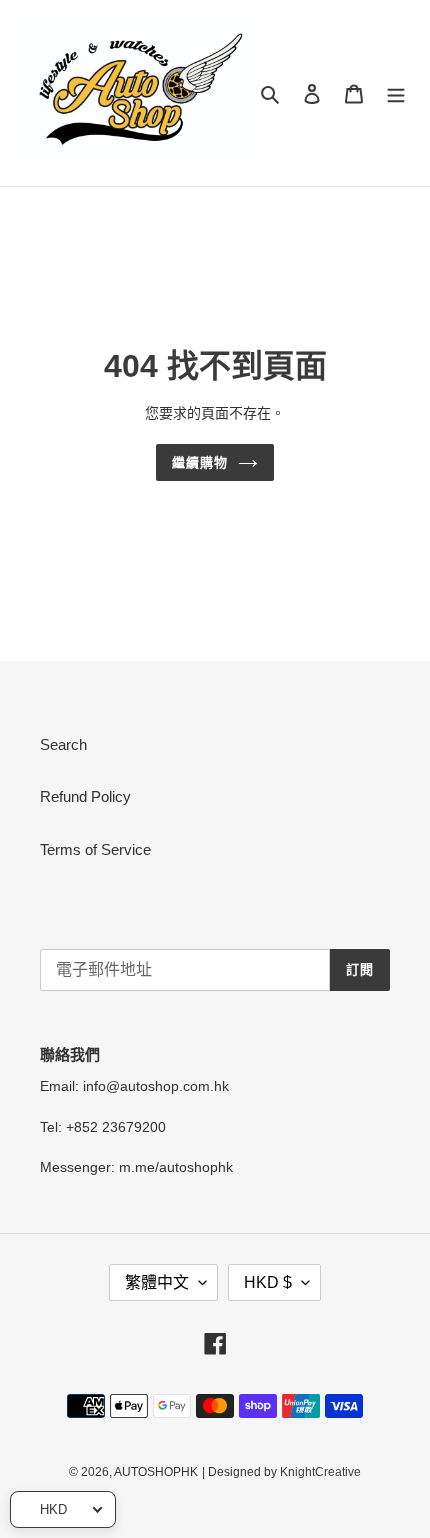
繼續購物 (200, 462)
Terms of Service (95, 849)
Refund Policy (85, 796)
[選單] (396, 93)
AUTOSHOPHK (156, 1472)
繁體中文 (157, 1282)
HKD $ (268, 1282)
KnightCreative (320, 1472)
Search (63, 744)
